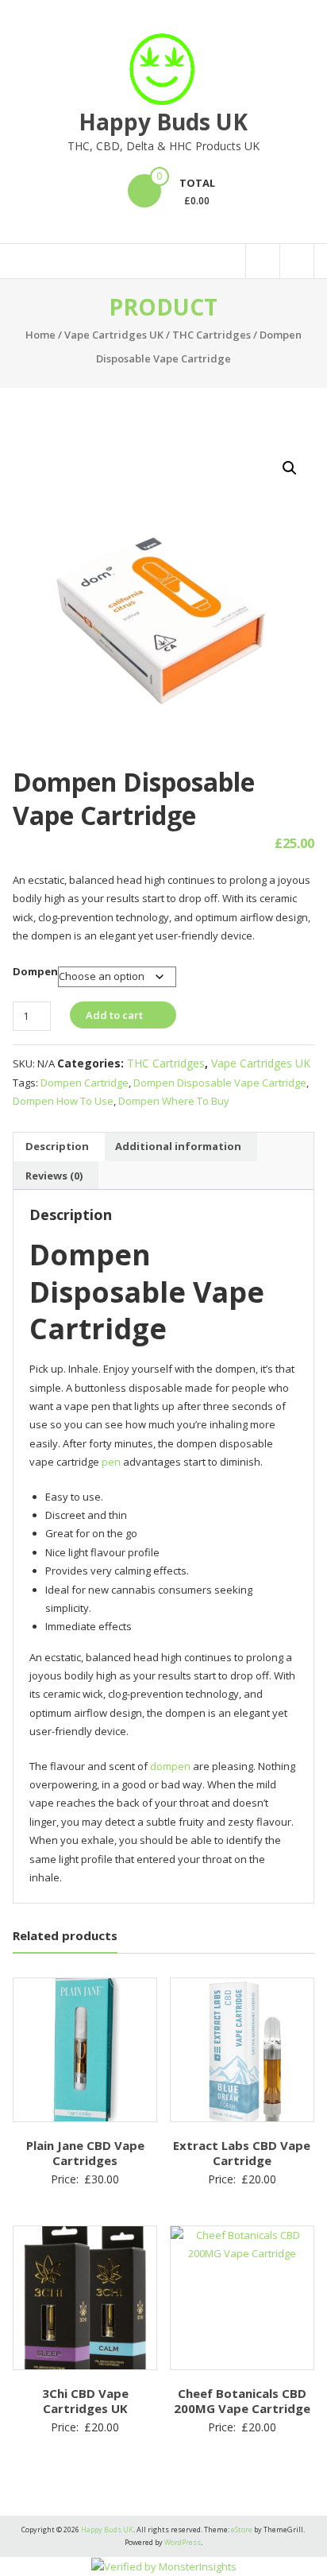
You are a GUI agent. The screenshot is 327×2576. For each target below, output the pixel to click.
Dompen (35, 971)
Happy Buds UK (163, 122)
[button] (290, 468)
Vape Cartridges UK (114, 335)
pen (111, 1462)
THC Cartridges (212, 335)
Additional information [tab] (178, 1146)
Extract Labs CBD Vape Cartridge (242, 2153)
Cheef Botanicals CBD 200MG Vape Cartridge (242, 2401)
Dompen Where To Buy (174, 1101)
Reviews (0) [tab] (54, 1176)
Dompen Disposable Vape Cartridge (220, 1083)
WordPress (183, 2542)
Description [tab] (57, 1146)
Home (40, 335)
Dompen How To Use (63, 1101)
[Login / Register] (297, 261)
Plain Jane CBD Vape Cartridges (85, 2153)
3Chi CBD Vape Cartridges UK (85, 2401)
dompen (170, 1766)
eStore (242, 2530)
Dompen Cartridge (85, 1083)
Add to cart (114, 1015)
